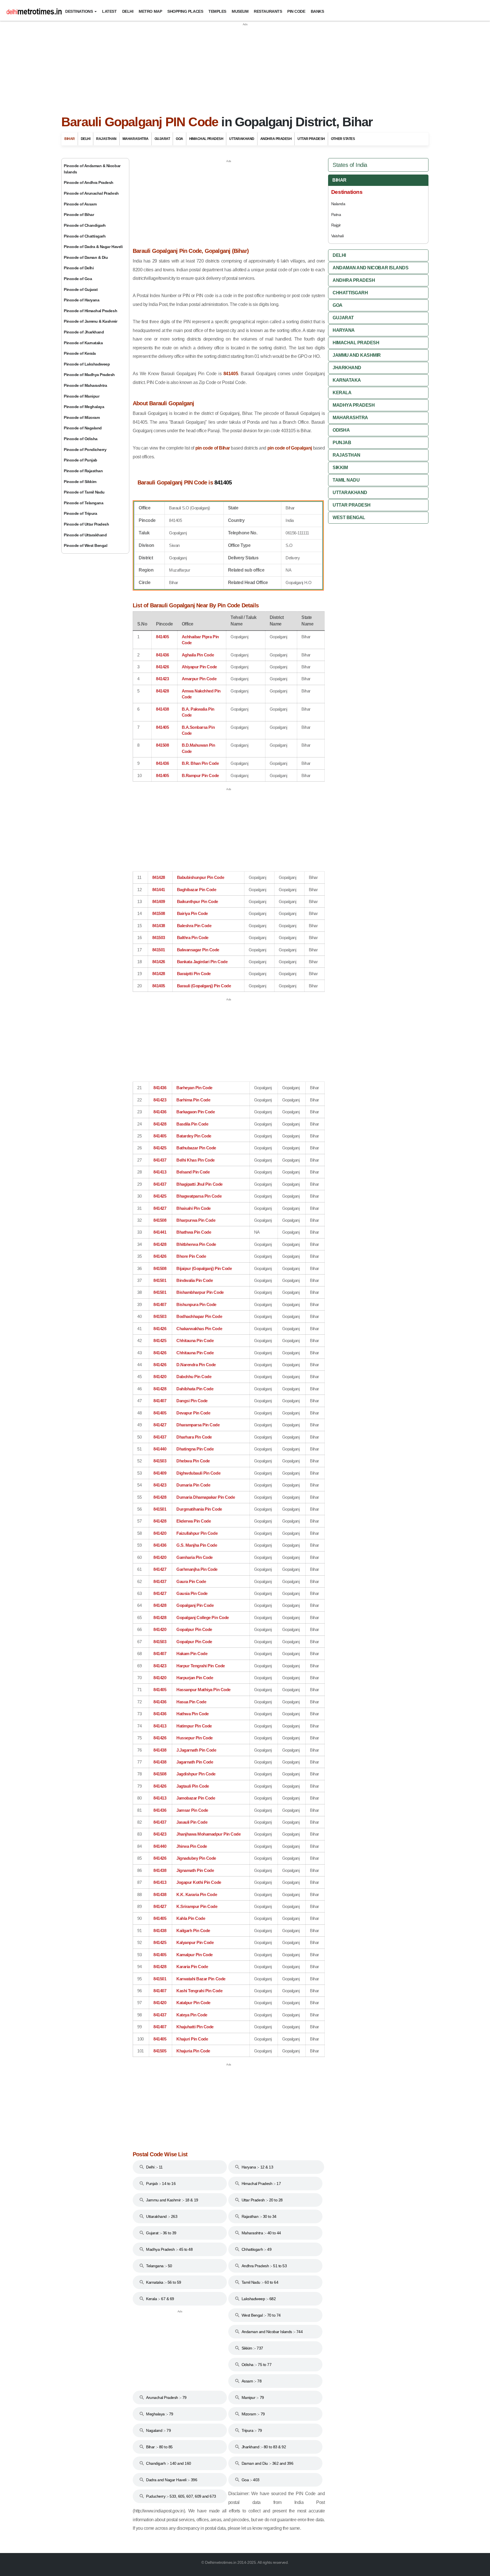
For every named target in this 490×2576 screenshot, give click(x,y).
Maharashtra (136, 139)
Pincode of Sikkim (80, 482)
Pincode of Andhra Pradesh (89, 182)
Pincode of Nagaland (83, 428)
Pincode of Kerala (80, 353)
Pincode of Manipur (82, 396)
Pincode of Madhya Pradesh (89, 375)
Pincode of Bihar (79, 215)
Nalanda (338, 204)
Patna (336, 215)
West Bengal (349, 517)
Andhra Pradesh (276, 139)
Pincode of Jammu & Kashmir (91, 321)
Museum (240, 11)
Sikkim (340, 468)
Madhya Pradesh (354, 405)
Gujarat (162, 139)
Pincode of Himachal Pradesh (90, 311)
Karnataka (347, 380)
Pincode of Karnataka (83, 343)
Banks (317, 11)
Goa (179, 139)
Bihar (70, 139)
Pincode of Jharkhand (84, 332)
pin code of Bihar (213, 448)
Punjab (342, 443)
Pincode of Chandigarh (85, 225)
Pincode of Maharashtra (85, 385)
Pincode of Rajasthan (83, 471)
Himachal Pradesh (206, 139)
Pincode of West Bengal (85, 545)
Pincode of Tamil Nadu (84, 492)
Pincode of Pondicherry (85, 450)
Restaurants (268, 11)
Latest (109, 11)
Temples (217, 11)
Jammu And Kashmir (357, 355)
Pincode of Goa (78, 279)
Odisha (341, 430)
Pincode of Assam (80, 204)
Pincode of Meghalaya (84, 407)
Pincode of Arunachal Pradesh (91, 193)
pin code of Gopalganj (290, 448)
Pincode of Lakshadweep (87, 364)
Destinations (79, 11)
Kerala (342, 393)
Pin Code (296, 11)
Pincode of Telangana (84, 503)
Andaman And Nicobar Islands (370, 268)
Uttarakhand (242, 139)
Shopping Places (185, 11)
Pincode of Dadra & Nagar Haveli (93, 247)
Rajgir (336, 225)
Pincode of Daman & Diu (86, 257)
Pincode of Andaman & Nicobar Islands (92, 169)
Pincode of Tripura (80, 513)
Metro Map (150, 11)
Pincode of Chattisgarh (85, 236)
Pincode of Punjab (81, 460)
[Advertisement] (245, 66)
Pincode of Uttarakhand (85, 535)
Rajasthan (106, 139)
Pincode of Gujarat (81, 289)
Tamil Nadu (346, 480)
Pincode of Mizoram (82, 417)
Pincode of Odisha (81, 439)
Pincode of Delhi (79, 268)
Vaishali (337, 236)
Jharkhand (347, 368)
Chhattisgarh (350, 293)
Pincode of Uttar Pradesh (86, 524)
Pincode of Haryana (82, 300)
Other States (343, 139)
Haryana (344, 330)
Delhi (128, 11)
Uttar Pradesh (311, 139)
